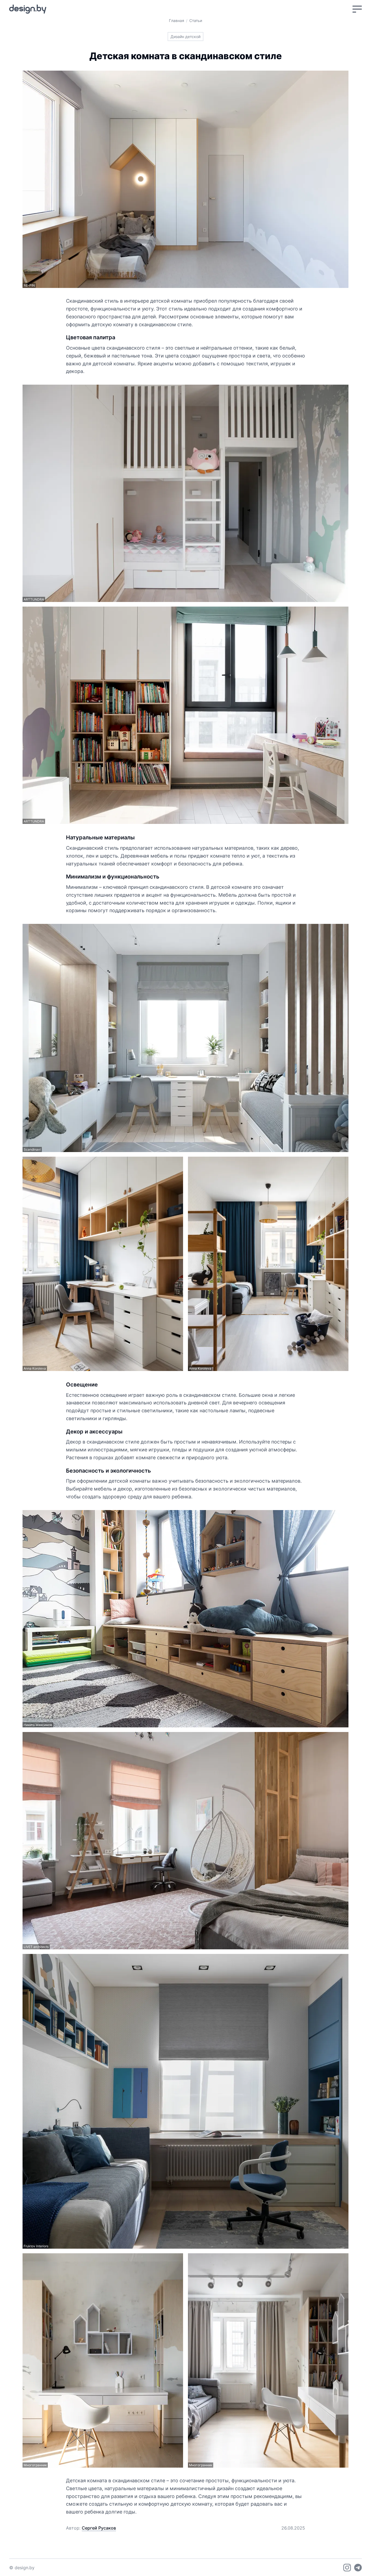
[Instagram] (347, 2568)
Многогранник (35, 2465)
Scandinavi (32, 1149)
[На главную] (28, 9)
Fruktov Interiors (36, 2246)
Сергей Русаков (99, 2528)
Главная (177, 21)
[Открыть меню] (357, 9)
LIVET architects (36, 1947)
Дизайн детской (185, 37)
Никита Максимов (38, 1725)
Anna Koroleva (35, 1368)
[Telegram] (358, 2568)
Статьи (196, 21)
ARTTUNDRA (34, 599)
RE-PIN (29, 285)
